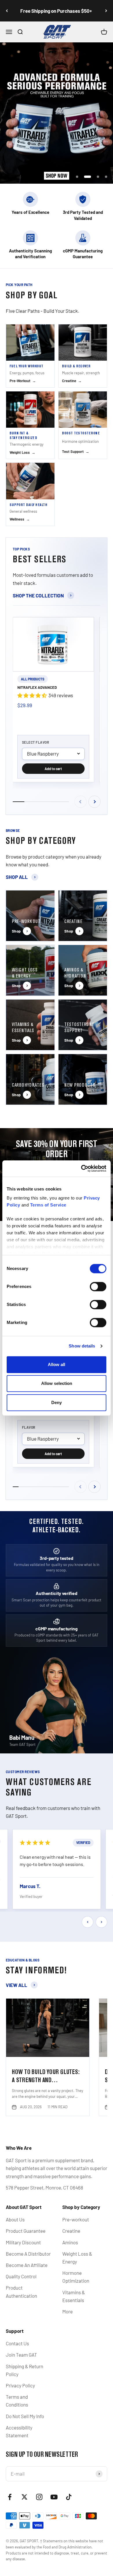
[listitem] (30, 356)
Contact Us (17, 2343)
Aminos (70, 2242)
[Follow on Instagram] (39, 2497)
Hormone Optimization (76, 2277)
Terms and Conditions (17, 2401)
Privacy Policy (20, 2385)
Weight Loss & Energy (77, 2258)
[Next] (106, 11)
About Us (15, 2219)
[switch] (98, 1287)
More (68, 2311)
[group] (57, 113)
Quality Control (21, 2276)
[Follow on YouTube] (54, 2497)
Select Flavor (35, 742)
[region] (57, 1870)
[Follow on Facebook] (10, 2497)
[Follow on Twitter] (24, 2497)
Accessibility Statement (19, 2431)
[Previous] (7, 11)
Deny (57, 1402)
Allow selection (57, 1383)
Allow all (57, 1364)
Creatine (71, 2231)
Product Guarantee (26, 2231)
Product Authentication (21, 2292)
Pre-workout (76, 2219)
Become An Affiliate (27, 2265)
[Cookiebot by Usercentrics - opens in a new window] (81, 1168)
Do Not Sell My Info (25, 2416)
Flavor (29, 1427)
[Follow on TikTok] (69, 2497)
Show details (82, 1346)
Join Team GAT (21, 2355)
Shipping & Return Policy (24, 2370)
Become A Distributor (28, 2254)
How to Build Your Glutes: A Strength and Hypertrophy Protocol (46, 2080)
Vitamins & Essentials (74, 2296)
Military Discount (23, 2242)
